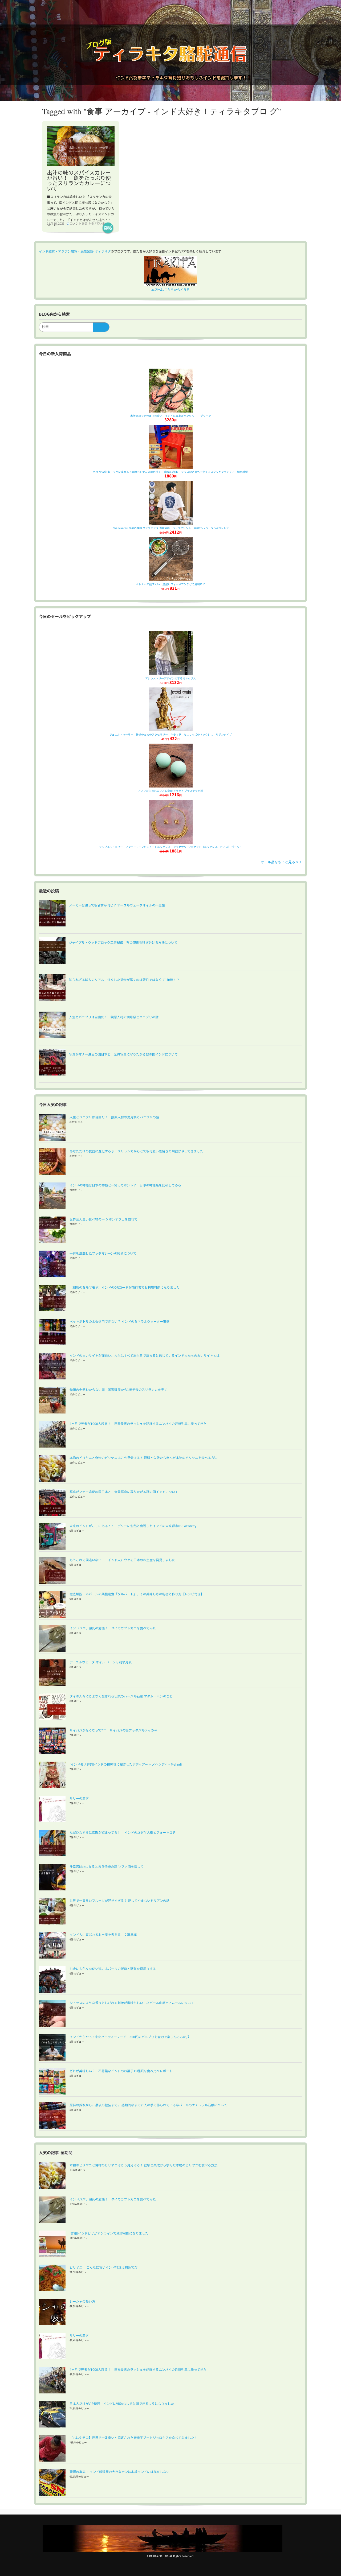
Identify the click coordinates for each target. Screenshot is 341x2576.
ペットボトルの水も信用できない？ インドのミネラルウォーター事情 (119, 1321)
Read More (108, 228)
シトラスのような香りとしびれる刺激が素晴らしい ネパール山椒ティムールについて (132, 2003)
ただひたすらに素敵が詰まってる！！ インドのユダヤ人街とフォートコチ (123, 1832)
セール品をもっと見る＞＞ (281, 862)
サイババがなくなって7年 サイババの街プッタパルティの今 (113, 1730)
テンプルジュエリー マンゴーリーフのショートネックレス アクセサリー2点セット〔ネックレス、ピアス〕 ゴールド (170, 847)
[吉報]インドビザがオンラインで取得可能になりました (109, 2233)
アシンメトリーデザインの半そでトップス (170, 678)
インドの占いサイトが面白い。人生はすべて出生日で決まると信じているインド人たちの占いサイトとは (145, 1355)
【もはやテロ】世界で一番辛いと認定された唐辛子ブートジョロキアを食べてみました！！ (135, 2437)
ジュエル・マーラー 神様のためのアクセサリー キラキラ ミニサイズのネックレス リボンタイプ (171, 734)
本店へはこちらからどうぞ (170, 289)
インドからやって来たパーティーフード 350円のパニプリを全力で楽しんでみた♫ (129, 2037)
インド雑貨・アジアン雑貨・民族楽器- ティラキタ (75, 251)
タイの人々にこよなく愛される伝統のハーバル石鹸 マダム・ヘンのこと (121, 1696)
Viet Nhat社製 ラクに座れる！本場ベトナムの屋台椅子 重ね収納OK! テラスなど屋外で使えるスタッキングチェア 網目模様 (170, 472)
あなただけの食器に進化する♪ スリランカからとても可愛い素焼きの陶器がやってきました (136, 1151)
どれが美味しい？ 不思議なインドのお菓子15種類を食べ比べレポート (121, 2071)
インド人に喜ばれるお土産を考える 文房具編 (103, 1934)
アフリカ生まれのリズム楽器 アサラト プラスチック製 (170, 791)
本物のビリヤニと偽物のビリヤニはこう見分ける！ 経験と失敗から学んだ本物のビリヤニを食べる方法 (143, 1458)
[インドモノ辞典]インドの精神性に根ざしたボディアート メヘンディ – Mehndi (126, 1764)
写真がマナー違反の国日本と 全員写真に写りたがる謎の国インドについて (124, 1492)
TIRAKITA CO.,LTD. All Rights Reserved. (170, 2556)
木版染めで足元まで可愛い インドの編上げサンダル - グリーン (171, 416)
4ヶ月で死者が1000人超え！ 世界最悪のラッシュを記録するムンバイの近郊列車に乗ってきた (138, 1423)
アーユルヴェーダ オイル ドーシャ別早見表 (101, 1662)
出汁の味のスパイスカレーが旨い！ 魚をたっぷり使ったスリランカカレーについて (79, 180)
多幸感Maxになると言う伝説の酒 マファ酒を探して (107, 1866)
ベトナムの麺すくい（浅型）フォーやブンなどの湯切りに (170, 584)
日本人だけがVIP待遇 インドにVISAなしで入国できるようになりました (122, 2403)
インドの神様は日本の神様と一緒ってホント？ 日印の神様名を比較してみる (125, 1185)
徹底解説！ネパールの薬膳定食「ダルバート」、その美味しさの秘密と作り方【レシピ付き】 (137, 1594)
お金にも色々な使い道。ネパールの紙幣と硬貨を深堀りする (113, 1969)
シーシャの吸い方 (82, 2301)
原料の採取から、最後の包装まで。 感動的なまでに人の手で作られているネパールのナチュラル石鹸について (148, 2105)
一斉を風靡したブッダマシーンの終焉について (103, 1253)
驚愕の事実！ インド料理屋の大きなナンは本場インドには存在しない (119, 2472)
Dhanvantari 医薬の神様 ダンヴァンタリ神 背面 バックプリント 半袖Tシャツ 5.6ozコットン (171, 528)
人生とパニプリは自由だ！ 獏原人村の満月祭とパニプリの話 (114, 1117)
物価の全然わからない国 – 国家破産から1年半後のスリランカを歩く (118, 1389)
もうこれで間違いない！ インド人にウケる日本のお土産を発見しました (122, 1560)
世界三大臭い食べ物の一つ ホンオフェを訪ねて (103, 1219)
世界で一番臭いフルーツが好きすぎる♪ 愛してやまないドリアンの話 (119, 1900)
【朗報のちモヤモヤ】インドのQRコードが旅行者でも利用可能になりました (125, 1287)
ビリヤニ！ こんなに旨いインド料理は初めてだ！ (105, 2267)
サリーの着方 (79, 1798)
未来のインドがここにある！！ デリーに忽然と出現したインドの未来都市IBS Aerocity (133, 1526)
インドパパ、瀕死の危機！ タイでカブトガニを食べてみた (113, 1628)
